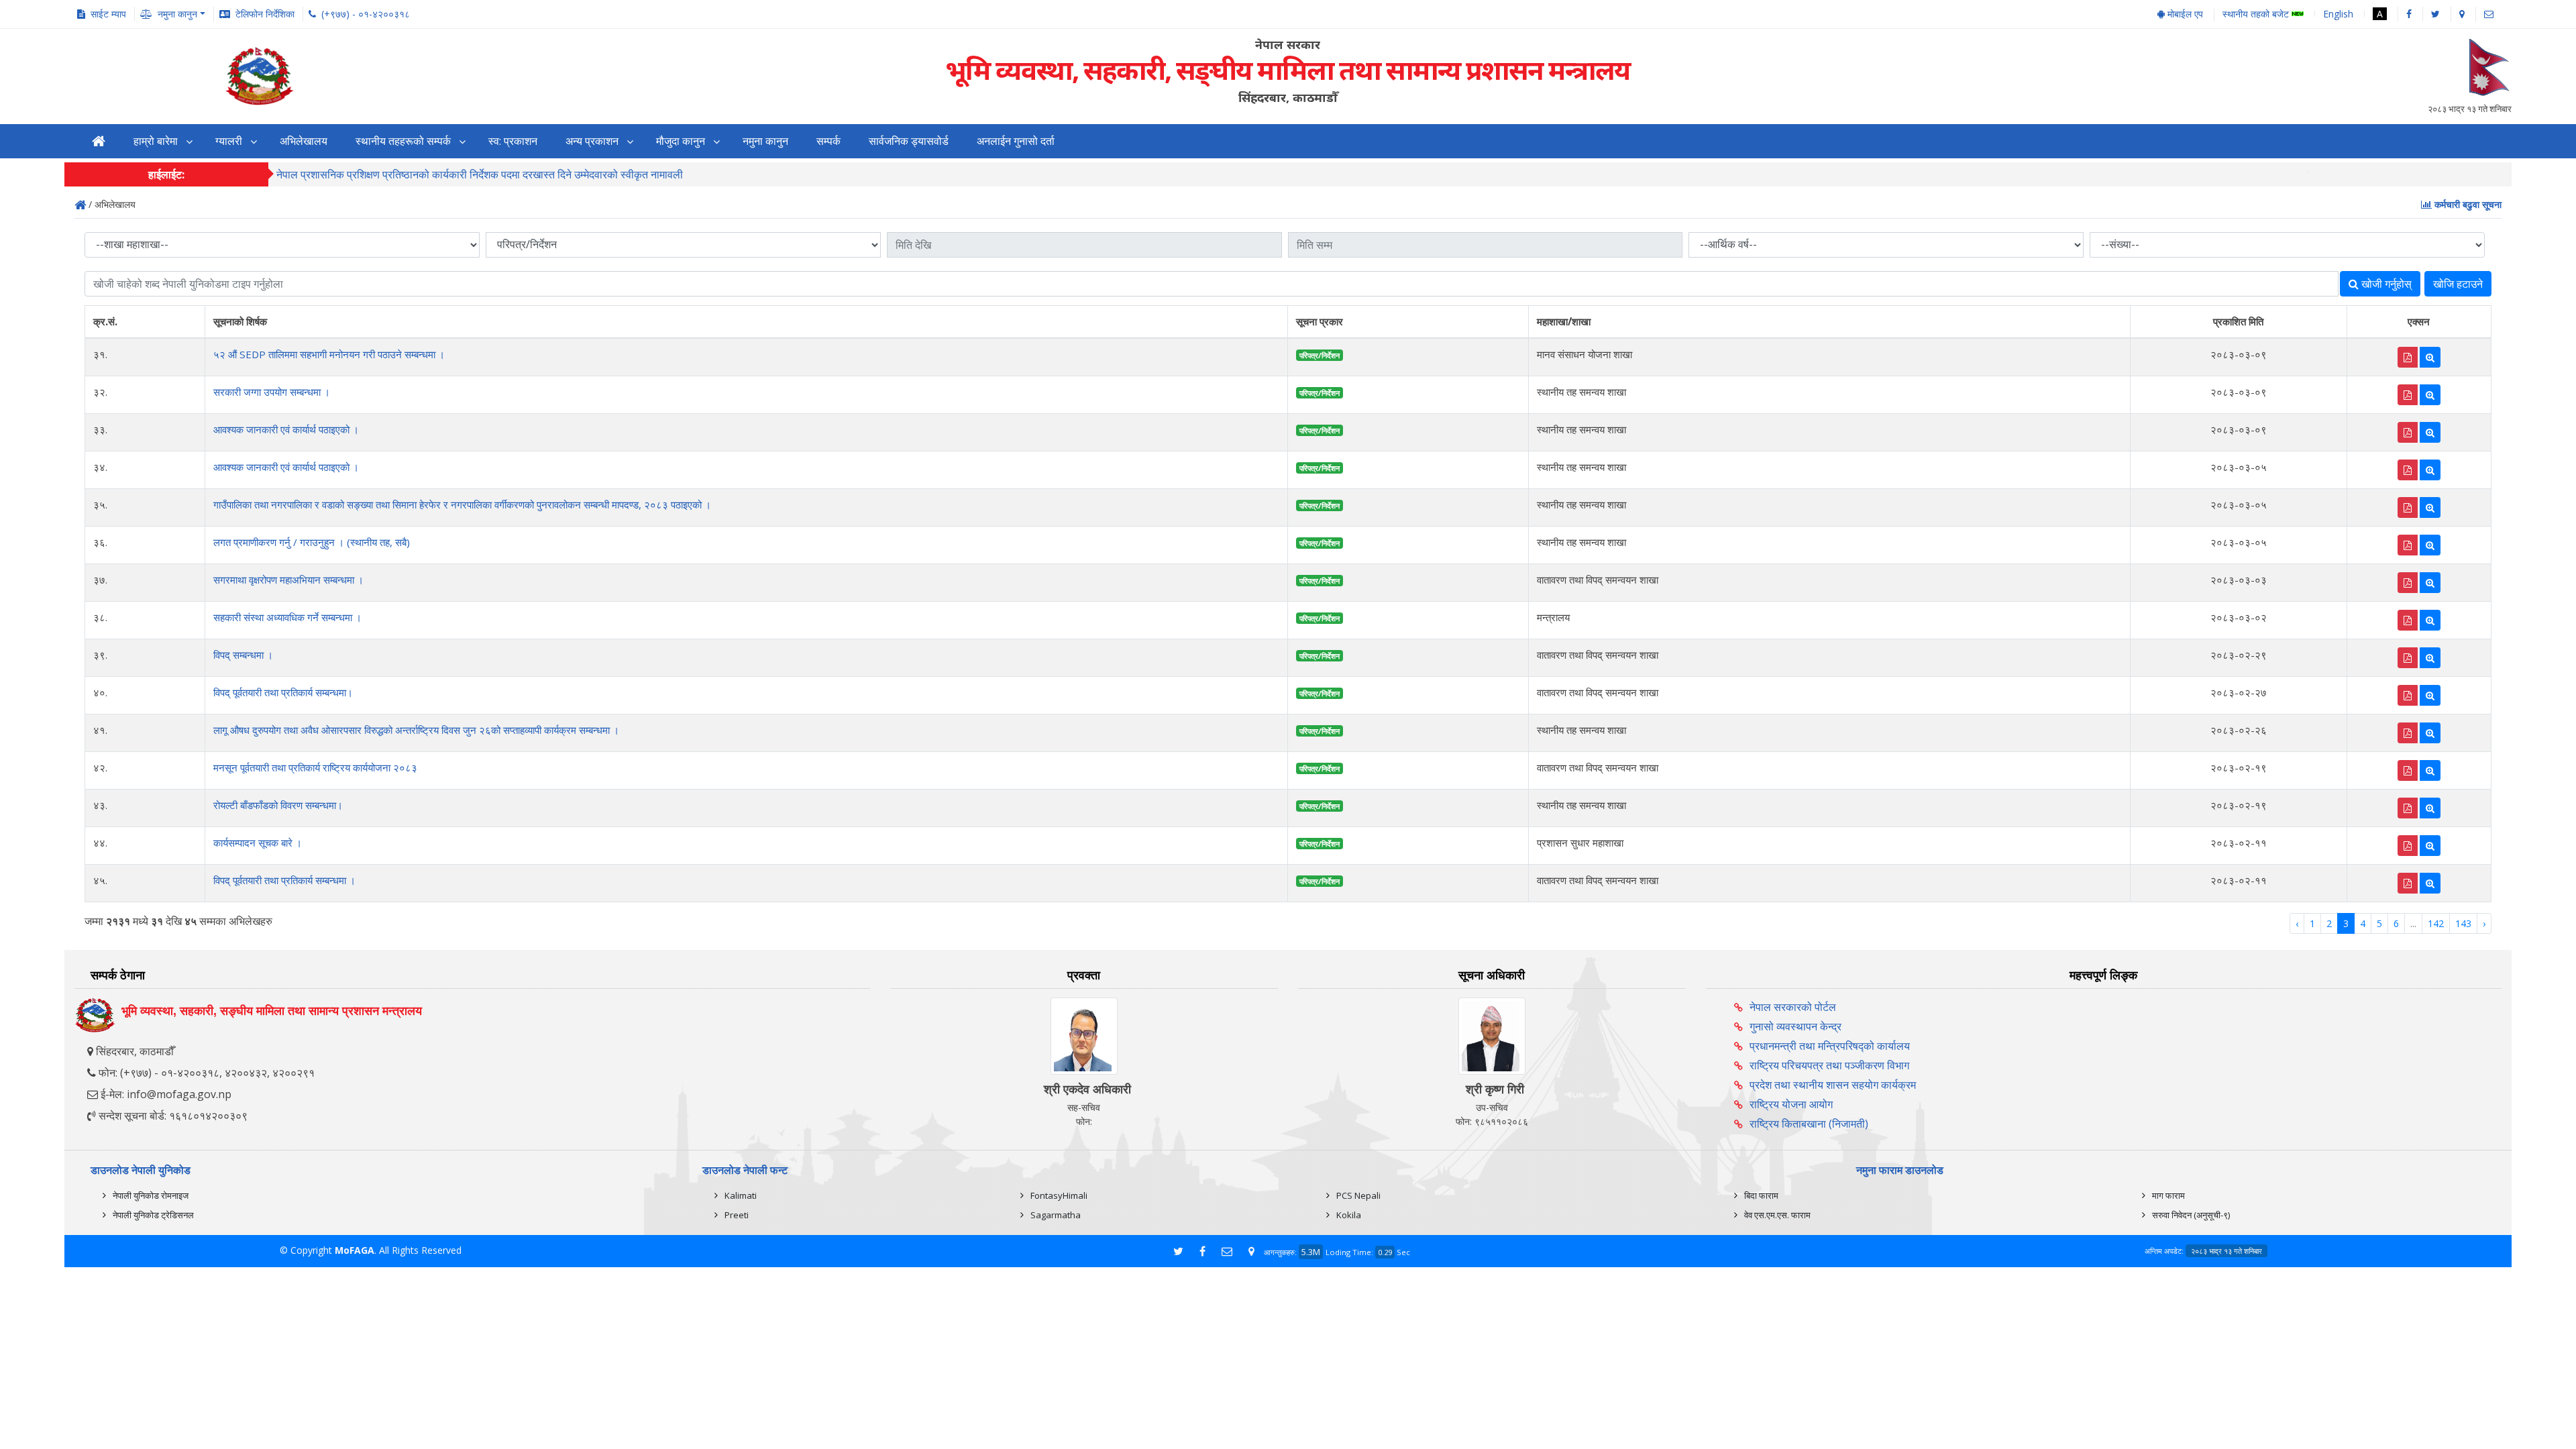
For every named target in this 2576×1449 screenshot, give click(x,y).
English (2338, 14)
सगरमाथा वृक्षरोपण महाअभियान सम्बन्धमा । (288, 580)
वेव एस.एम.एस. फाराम (1777, 1215)
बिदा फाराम (1761, 1195)
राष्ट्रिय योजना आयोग (1791, 1104)
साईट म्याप (108, 14)
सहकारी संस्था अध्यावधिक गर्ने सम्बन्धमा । (287, 617)
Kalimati (741, 1195)
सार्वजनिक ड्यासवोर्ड (909, 141)
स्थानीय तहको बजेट (2257, 14)
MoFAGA (355, 1250)
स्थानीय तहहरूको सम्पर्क (403, 141)
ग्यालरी (229, 141)
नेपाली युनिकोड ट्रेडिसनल (153, 1215)
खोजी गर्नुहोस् (2385, 284)
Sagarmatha (1056, 1215)
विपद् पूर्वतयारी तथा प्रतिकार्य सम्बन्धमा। (283, 692)
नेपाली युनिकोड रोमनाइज (151, 1195)
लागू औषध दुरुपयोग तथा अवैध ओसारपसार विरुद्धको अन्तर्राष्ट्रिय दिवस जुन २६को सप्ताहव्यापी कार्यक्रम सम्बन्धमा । (416, 730)
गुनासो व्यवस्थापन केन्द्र (1795, 1026)
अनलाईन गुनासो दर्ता (1016, 141)
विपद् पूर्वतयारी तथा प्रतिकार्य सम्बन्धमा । (284, 880)
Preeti (737, 1215)
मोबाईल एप (2184, 14)
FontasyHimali (1059, 1195)
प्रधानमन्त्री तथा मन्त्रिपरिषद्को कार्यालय (1830, 1046)
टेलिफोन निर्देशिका (265, 14)
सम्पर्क (828, 141)
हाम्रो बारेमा (156, 141)
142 (2436, 923)
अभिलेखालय (304, 141)
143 (2463, 923)
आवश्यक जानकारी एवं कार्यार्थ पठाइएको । (286, 429)
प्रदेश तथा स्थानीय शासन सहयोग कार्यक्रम (1833, 1085)
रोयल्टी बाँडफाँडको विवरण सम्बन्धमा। (278, 805)
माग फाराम (2168, 1195)
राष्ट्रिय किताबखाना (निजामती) (1809, 1124)
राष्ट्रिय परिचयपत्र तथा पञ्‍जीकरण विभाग (1829, 1065)
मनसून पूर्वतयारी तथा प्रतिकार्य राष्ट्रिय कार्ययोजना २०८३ (315, 767)
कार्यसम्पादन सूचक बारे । (258, 843)
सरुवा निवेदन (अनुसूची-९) (2191, 1215)
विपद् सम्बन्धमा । (243, 655)
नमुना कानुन (765, 141)
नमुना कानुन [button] (177, 14)
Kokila (1349, 1215)
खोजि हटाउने (2458, 284)
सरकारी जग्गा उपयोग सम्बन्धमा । (272, 392)
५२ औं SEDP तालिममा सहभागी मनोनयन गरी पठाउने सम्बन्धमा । (329, 354)
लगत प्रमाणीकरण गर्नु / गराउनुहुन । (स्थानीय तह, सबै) (312, 542)
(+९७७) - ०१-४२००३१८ (366, 14)
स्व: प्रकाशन (513, 141)
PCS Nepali (1358, 1195)
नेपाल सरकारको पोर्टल (1793, 1007)
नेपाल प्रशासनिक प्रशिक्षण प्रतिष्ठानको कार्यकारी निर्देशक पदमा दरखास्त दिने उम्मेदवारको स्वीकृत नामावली (480, 174)
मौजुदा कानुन (681, 141)
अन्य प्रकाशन (592, 141)
